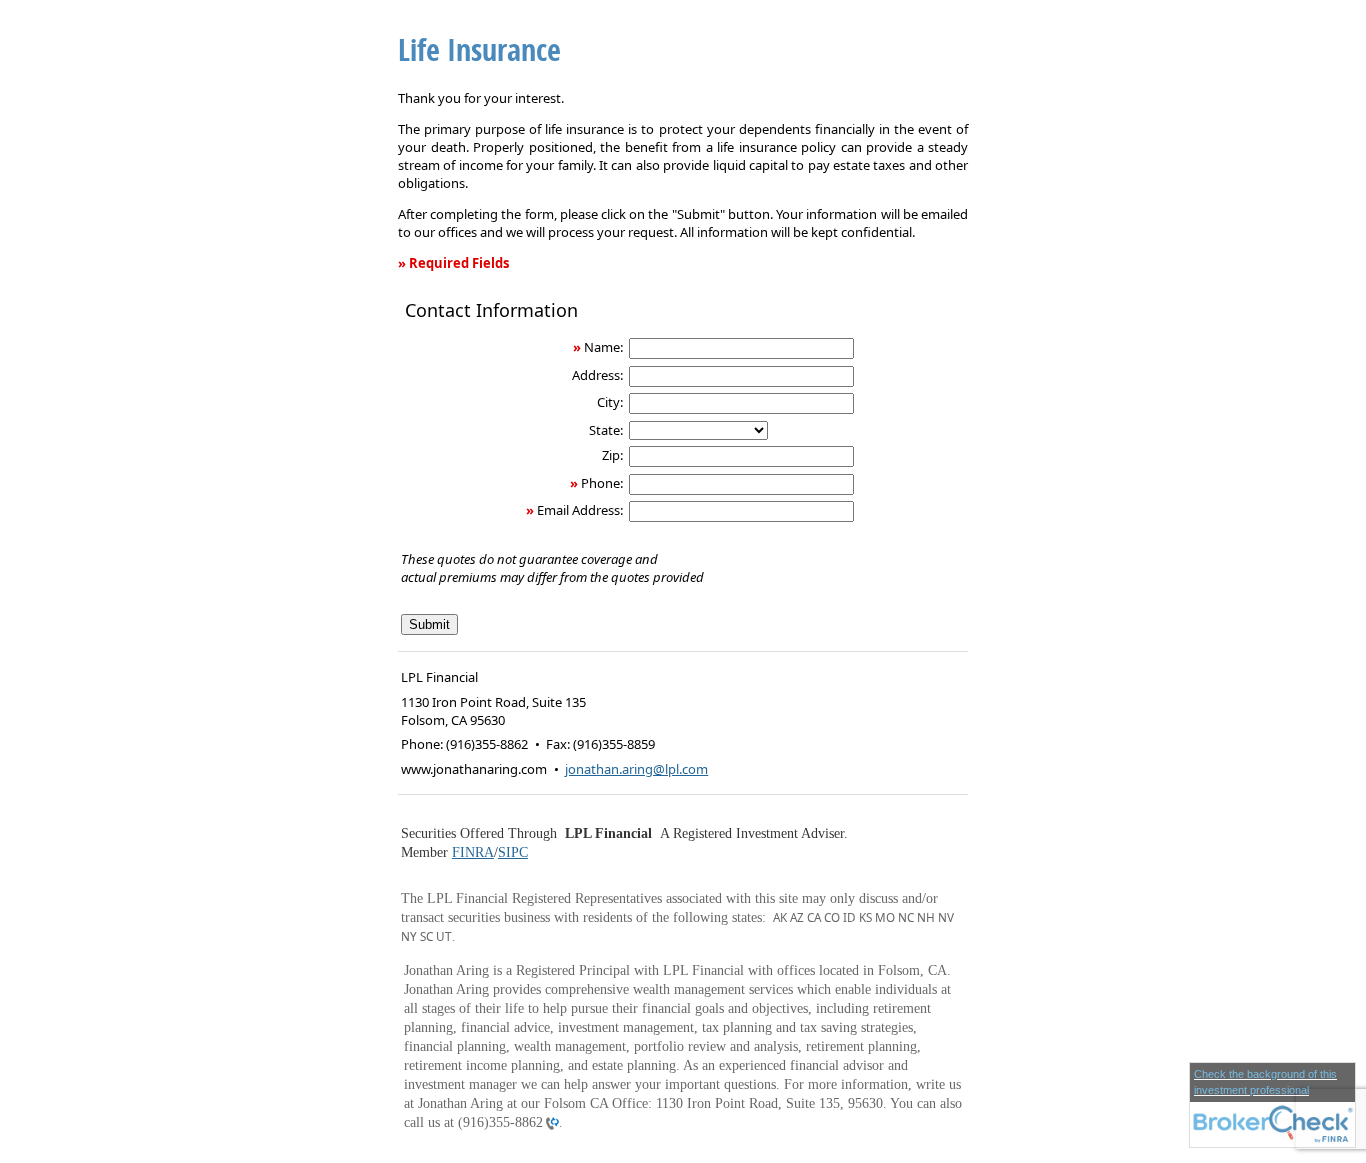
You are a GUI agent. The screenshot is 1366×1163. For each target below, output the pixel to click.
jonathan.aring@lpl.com (636, 769)
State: (606, 430)
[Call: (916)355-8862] (551, 1122)
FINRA (473, 852)
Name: (603, 347)
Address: (597, 375)
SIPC (513, 852)
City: (610, 402)
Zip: (612, 455)
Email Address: (580, 510)
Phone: (602, 483)
